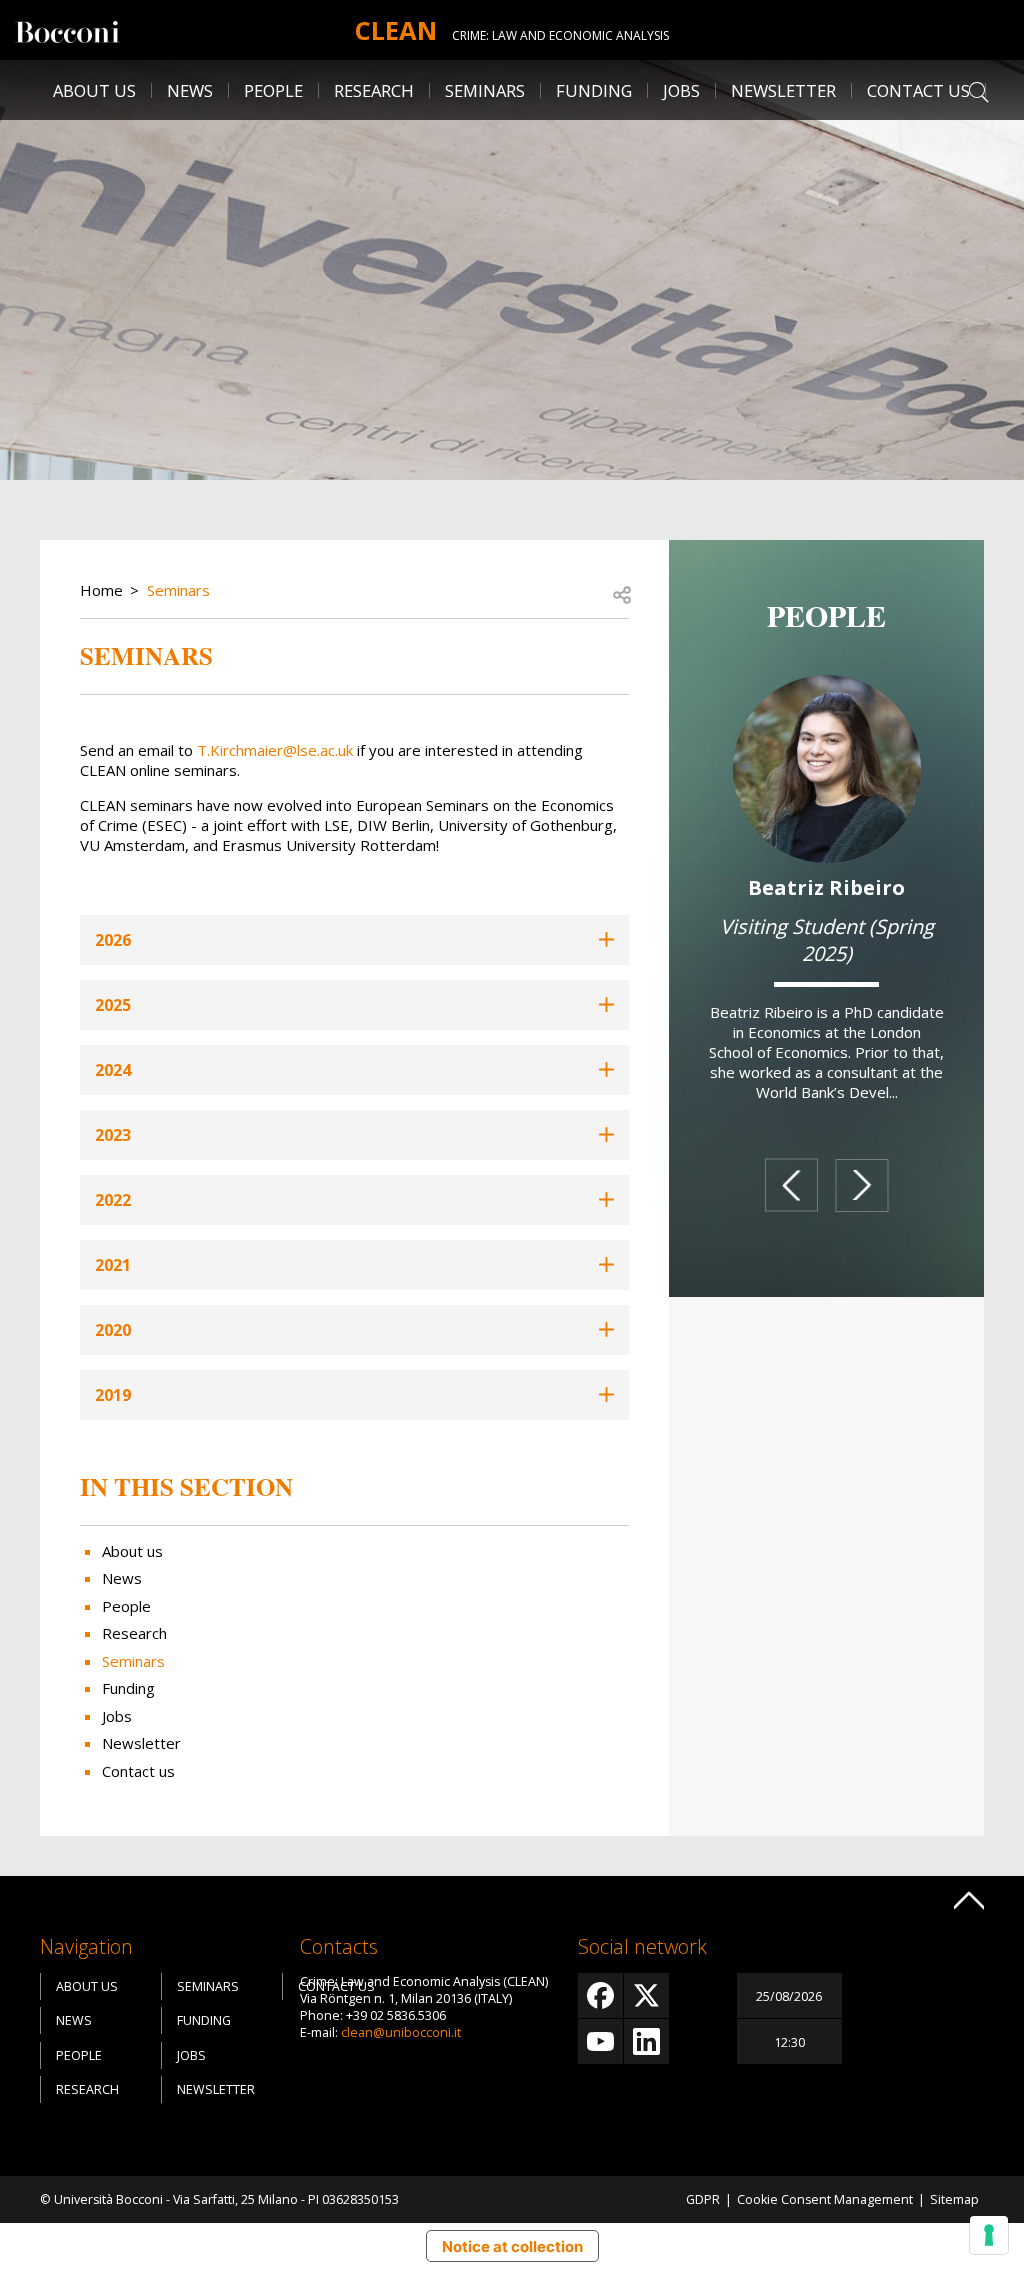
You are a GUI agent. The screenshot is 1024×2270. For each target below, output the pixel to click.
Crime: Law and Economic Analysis (560, 35)
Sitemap (954, 2199)
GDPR (703, 2199)
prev (791, 1186)
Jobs (117, 1716)
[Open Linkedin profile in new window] (646, 2041)
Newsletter (783, 90)
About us (94, 90)
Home (101, 590)
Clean (396, 30)
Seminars (485, 90)
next (862, 1185)
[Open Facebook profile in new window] (600, 1995)
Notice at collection (512, 2246)
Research (134, 1633)
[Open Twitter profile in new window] (646, 1995)
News (190, 90)
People (126, 1606)
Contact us (918, 90)
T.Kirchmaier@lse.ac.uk (275, 750)
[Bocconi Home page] (67, 30)
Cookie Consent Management (825, 2199)
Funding (594, 90)
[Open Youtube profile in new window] (600, 2041)
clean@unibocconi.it (401, 2032)
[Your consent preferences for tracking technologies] (989, 2235)
